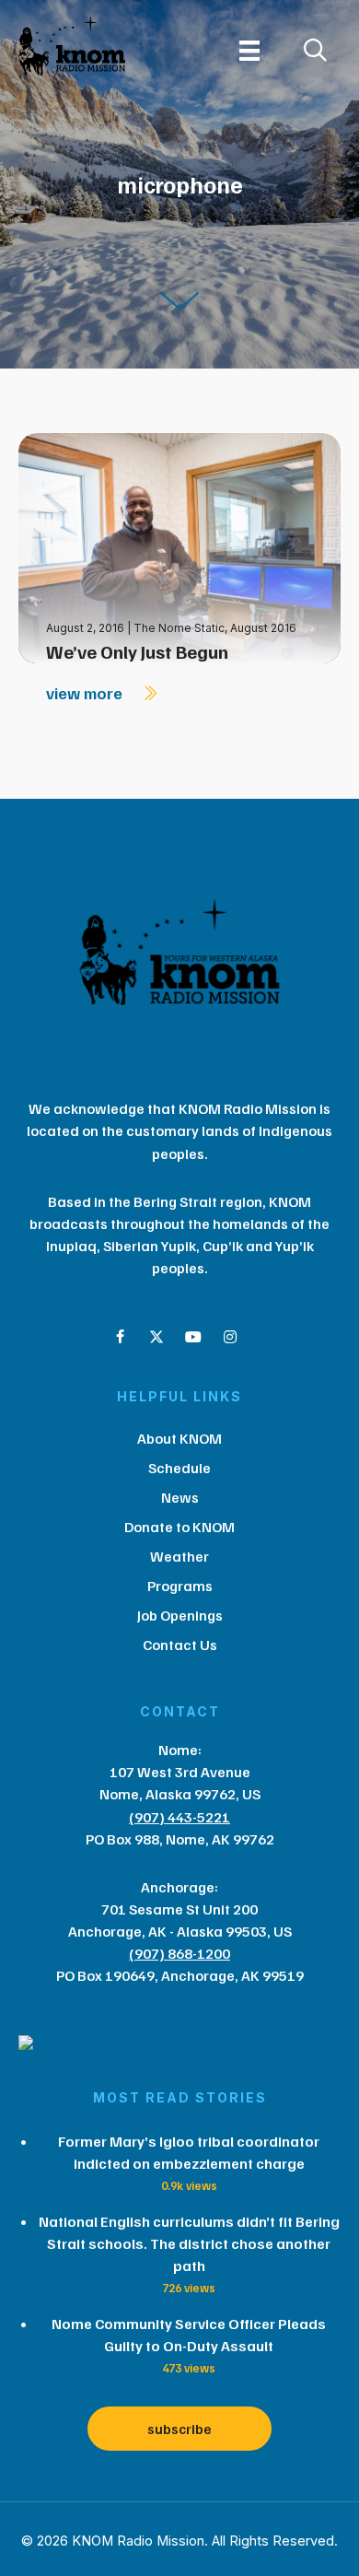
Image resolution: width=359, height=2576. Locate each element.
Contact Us (180, 1645)
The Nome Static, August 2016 (215, 628)
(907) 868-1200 (179, 1953)
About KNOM (179, 1438)
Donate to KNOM (179, 1527)
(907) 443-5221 (179, 1817)
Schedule (179, 1468)
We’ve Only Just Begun (137, 651)
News (180, 1497)
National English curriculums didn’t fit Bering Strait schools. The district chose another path (189, 2243)
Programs (180, 1586)
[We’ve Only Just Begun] (179, 547)
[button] (120, 1337)
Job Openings (180, 1615)
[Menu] (249, 51)
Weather (179, 1556)
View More (86, 693)
